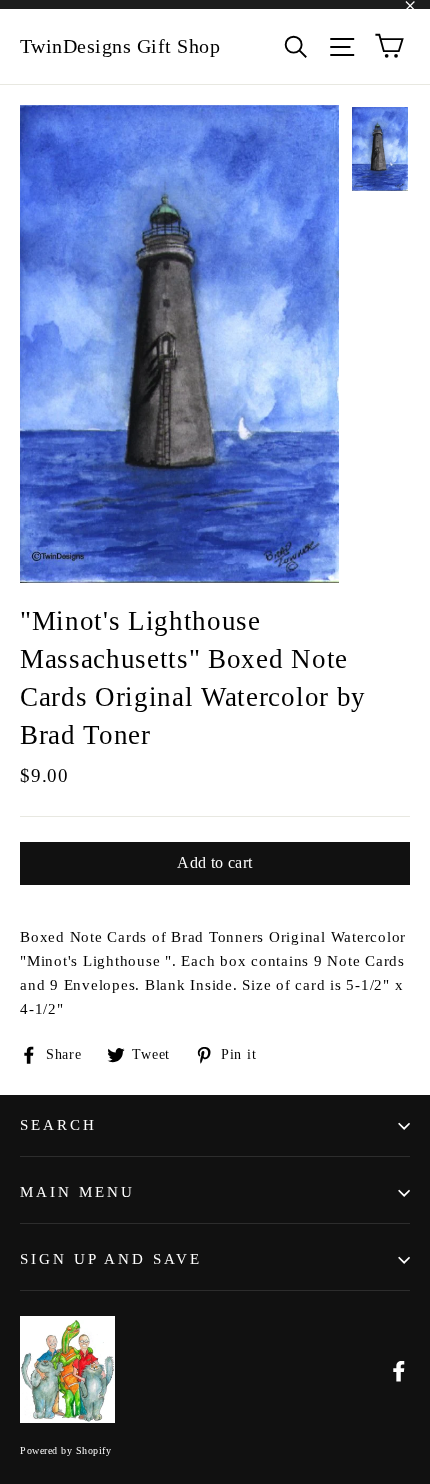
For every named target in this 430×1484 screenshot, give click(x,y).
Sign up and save (111, 1259)
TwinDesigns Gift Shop (120, 46)
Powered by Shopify (65, 1450)
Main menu (77, 1192)
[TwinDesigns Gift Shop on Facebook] (399, 1369)
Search (58, 1125)
